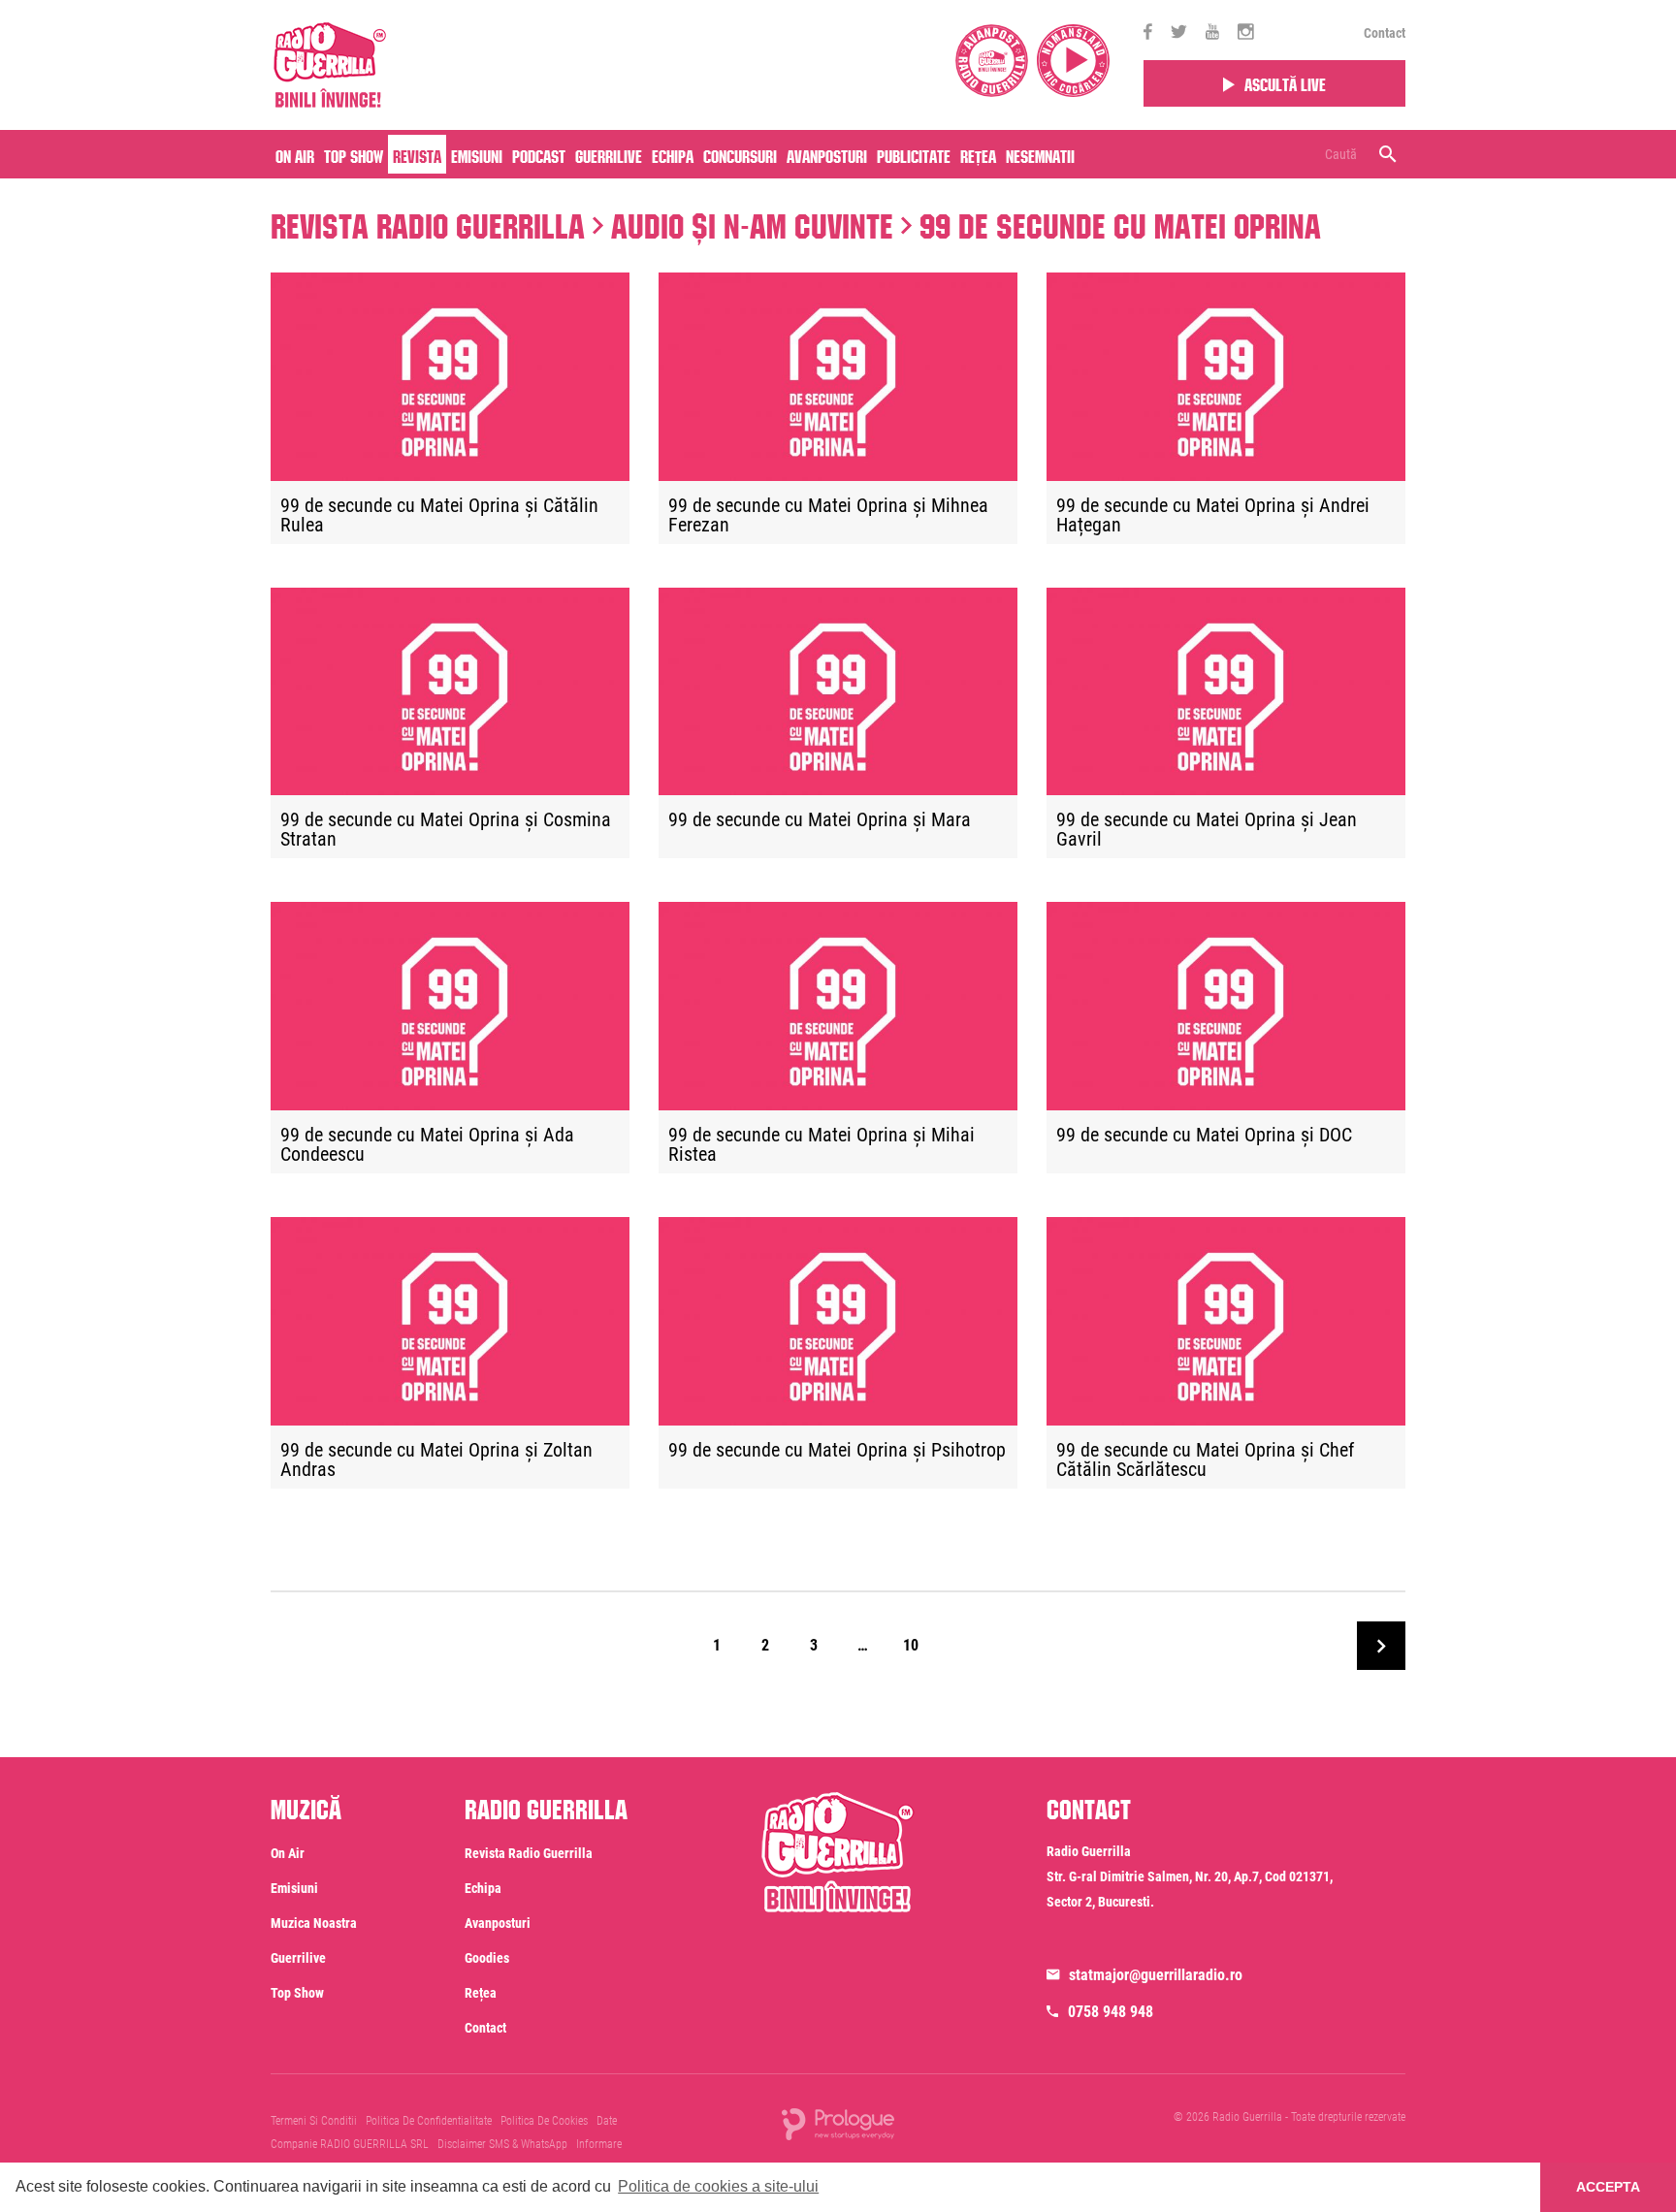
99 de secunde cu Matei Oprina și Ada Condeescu (427, 1145)
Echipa (673, 154)
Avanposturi (827, 154)
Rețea (978, 154)
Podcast (539, 154)
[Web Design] (838, 2123)
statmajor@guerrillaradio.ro (1156, 1975)
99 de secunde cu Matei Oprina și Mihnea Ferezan (828, 516)
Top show (297, 1993)
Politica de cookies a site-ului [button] (718, 2186)
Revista (417, 154)
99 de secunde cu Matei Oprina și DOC (1204, 1136)
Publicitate (914, 154)
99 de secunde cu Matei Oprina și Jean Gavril (1207, 830)
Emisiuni (477, 154)
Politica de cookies (544, 2121)
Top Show (354, 154)
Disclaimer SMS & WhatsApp (502, 2144)
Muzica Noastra (314, 1923)
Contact (1385, 33)
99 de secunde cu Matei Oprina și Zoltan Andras (436, 1460)
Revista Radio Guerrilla (428, 221)
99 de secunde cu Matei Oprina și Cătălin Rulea (439, 516)
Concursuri (740, 154)
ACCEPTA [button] (1608, 2187)
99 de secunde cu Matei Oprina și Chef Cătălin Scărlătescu (1205, 1460)
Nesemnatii (1040, 154)
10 (911, 1645)
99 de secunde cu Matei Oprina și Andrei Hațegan (1213, 516)
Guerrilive (609, 154)
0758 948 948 (1111, 2012)
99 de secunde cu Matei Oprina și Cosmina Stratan (446, 830)
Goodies (487, 1958)
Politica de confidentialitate (429, 2121)
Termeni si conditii (314, 2121)
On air (295, 154)
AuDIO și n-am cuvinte (752, 221)
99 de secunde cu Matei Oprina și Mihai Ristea (822, 1145)
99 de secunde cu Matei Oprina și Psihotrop (837, 1451)
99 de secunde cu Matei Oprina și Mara (820, 820)
